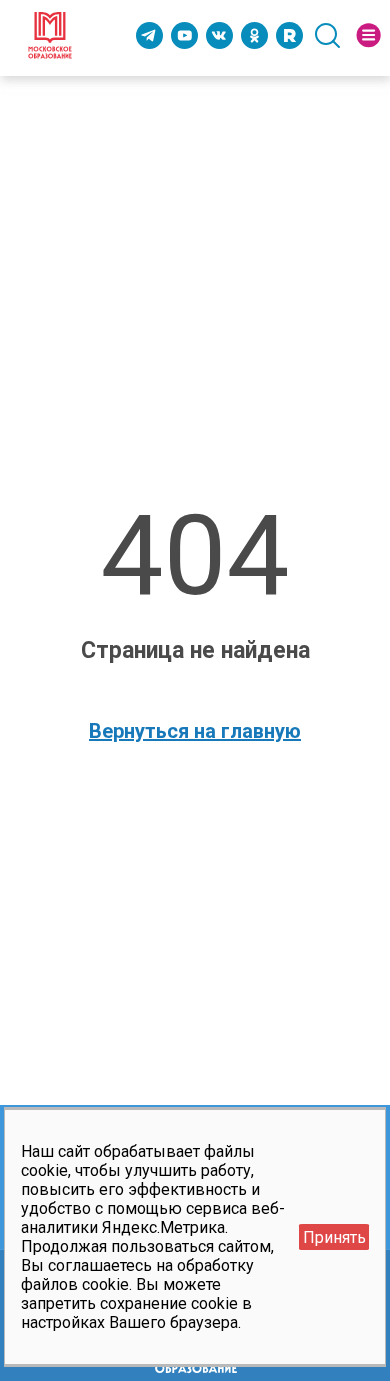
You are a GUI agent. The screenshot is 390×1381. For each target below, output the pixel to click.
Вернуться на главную (195, 731)
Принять (334, 1237)
